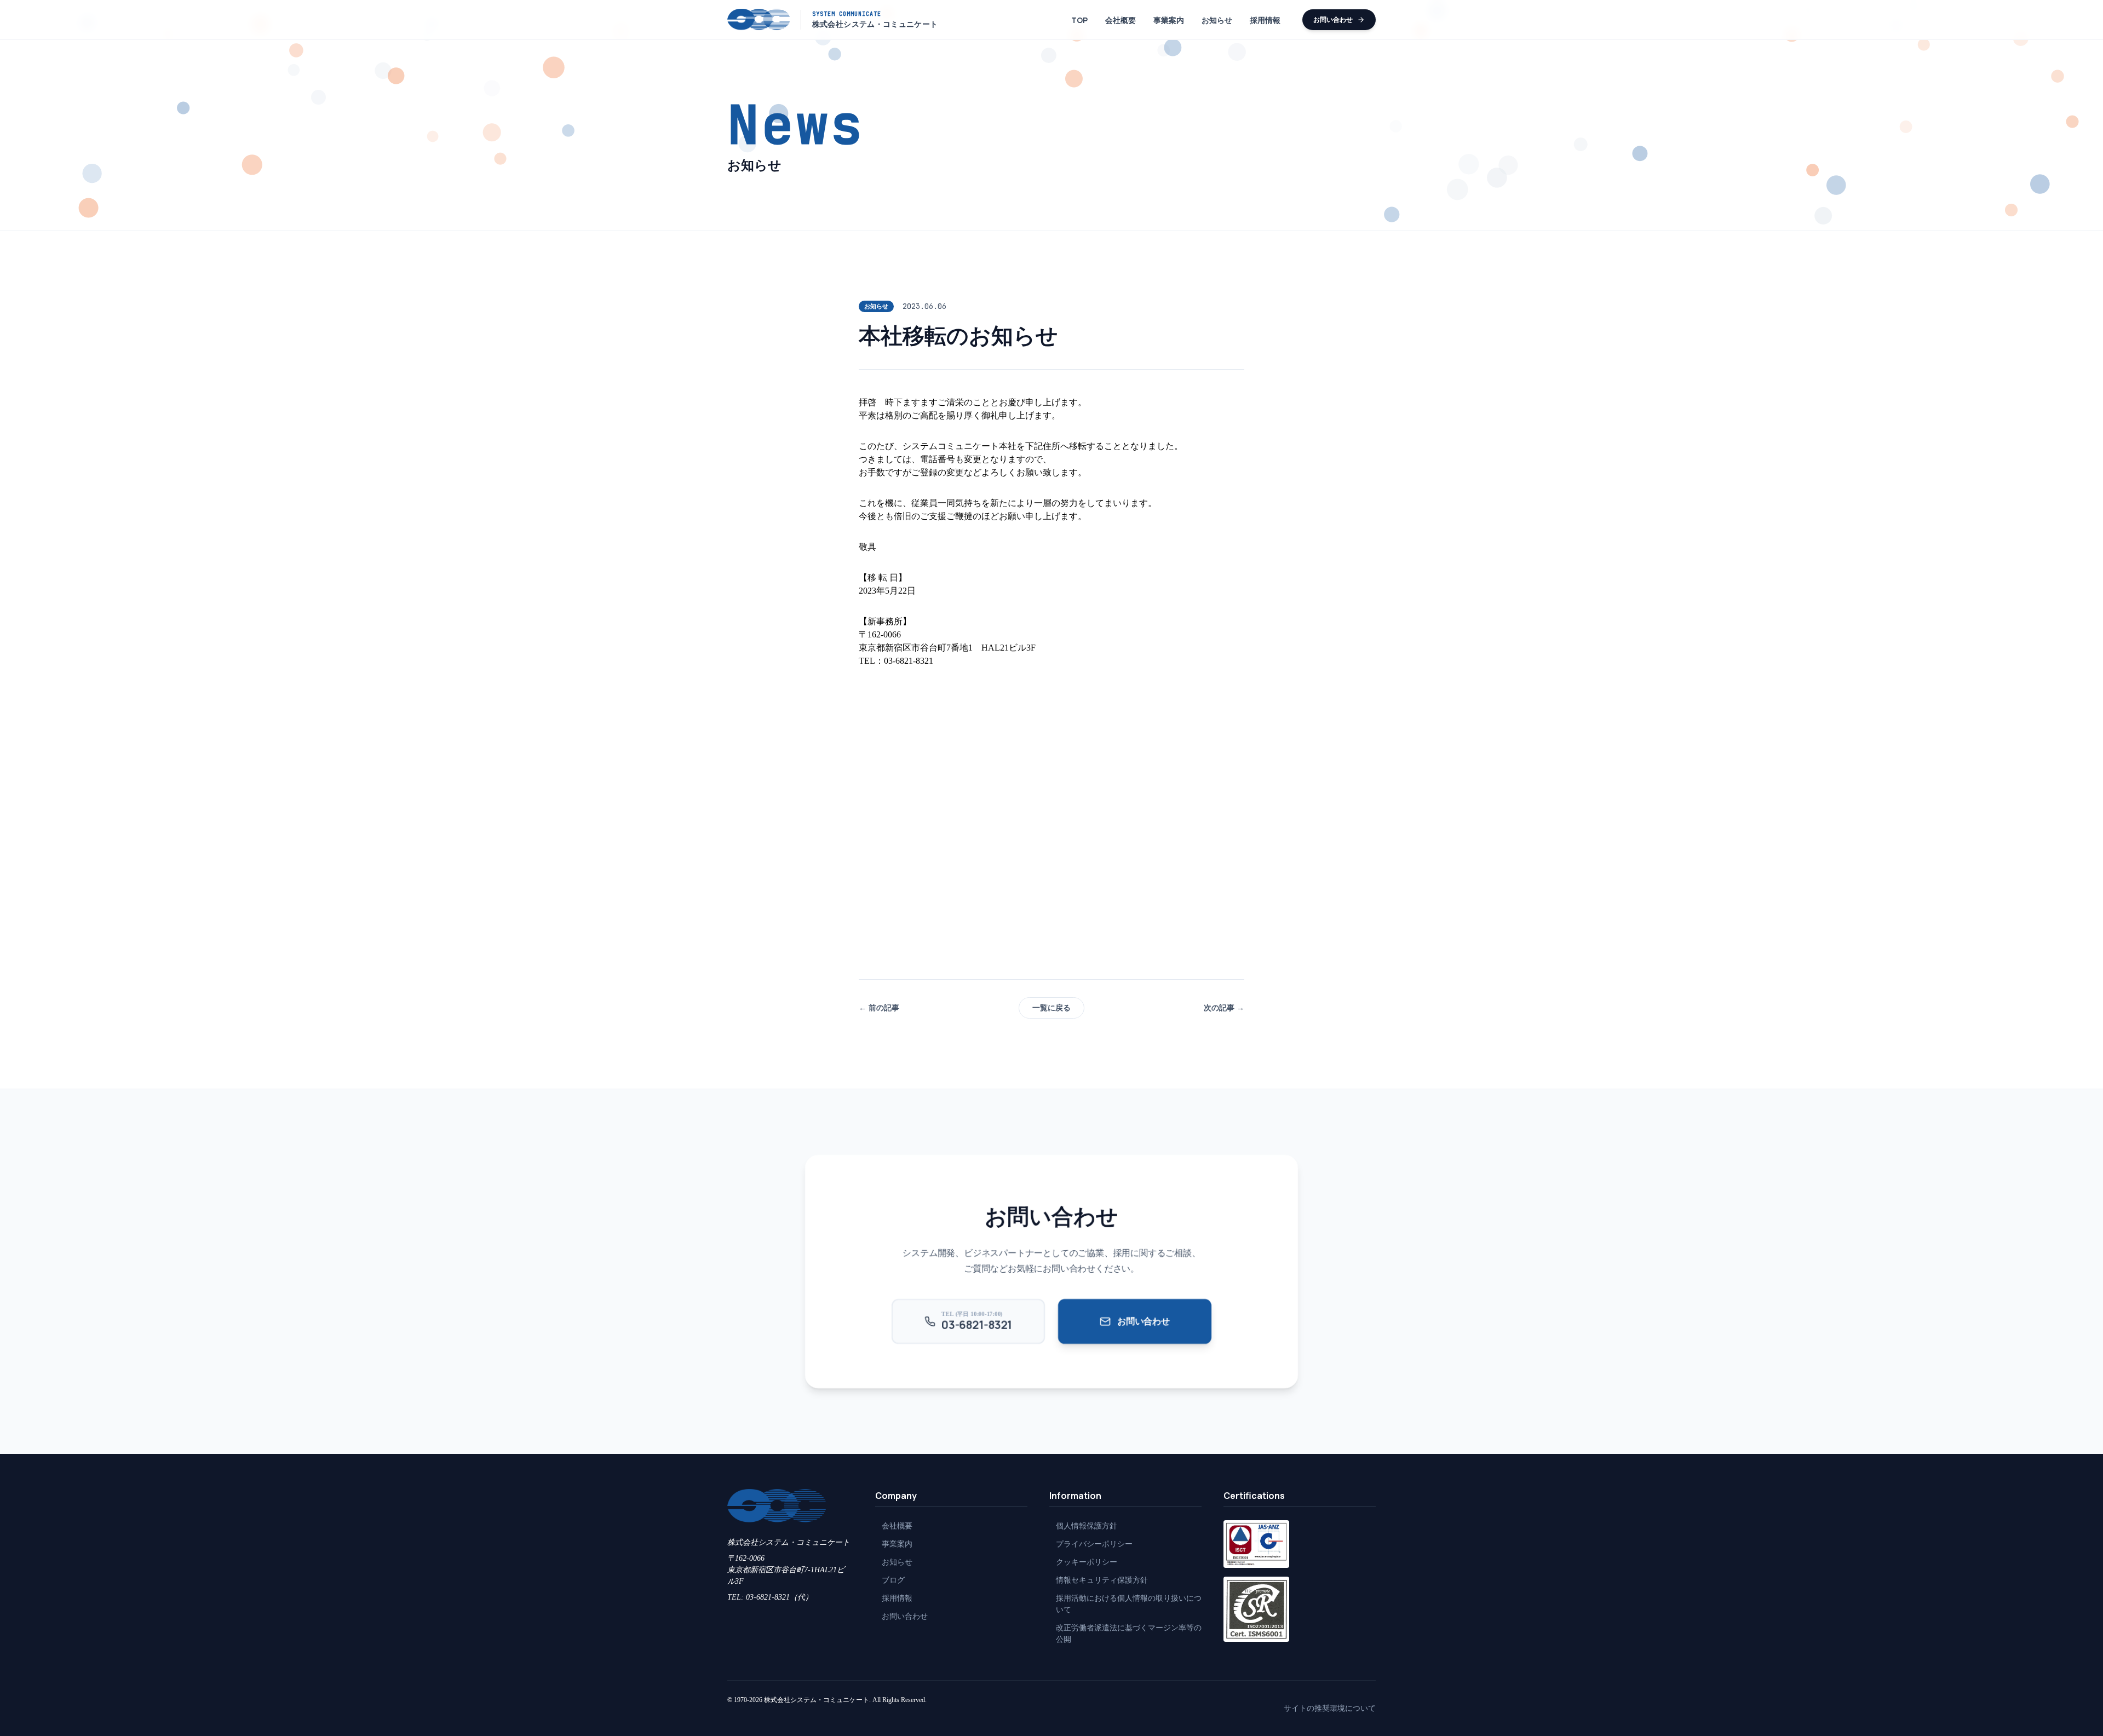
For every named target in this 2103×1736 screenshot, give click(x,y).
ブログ (893, 1580)
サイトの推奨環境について (1330, 1708)
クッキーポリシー (1087, 1562)
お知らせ (1217, 20)
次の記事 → (1224, 1008)
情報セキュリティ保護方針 (1102, 1580)
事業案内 (1169, 20)
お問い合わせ (1333, 19)
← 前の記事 (879, 1008)
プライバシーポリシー (1094, 1544)
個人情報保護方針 (1087, 1526)
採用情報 (1265, 20)
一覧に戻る (1051, 1008)
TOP (1079, 20)
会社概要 (1121, 20)
